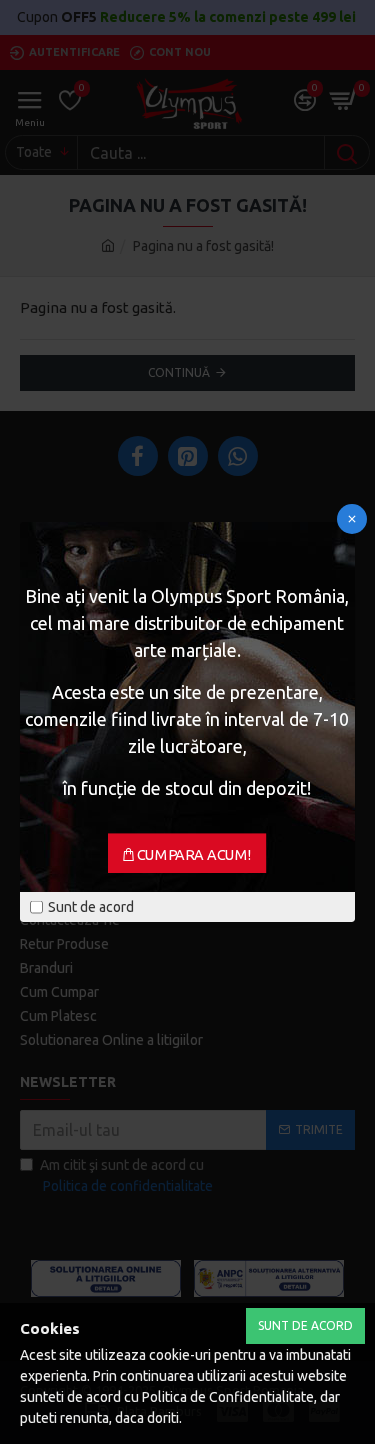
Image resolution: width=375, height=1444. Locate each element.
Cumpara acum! (194, 855)
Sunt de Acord (305, 1325)
